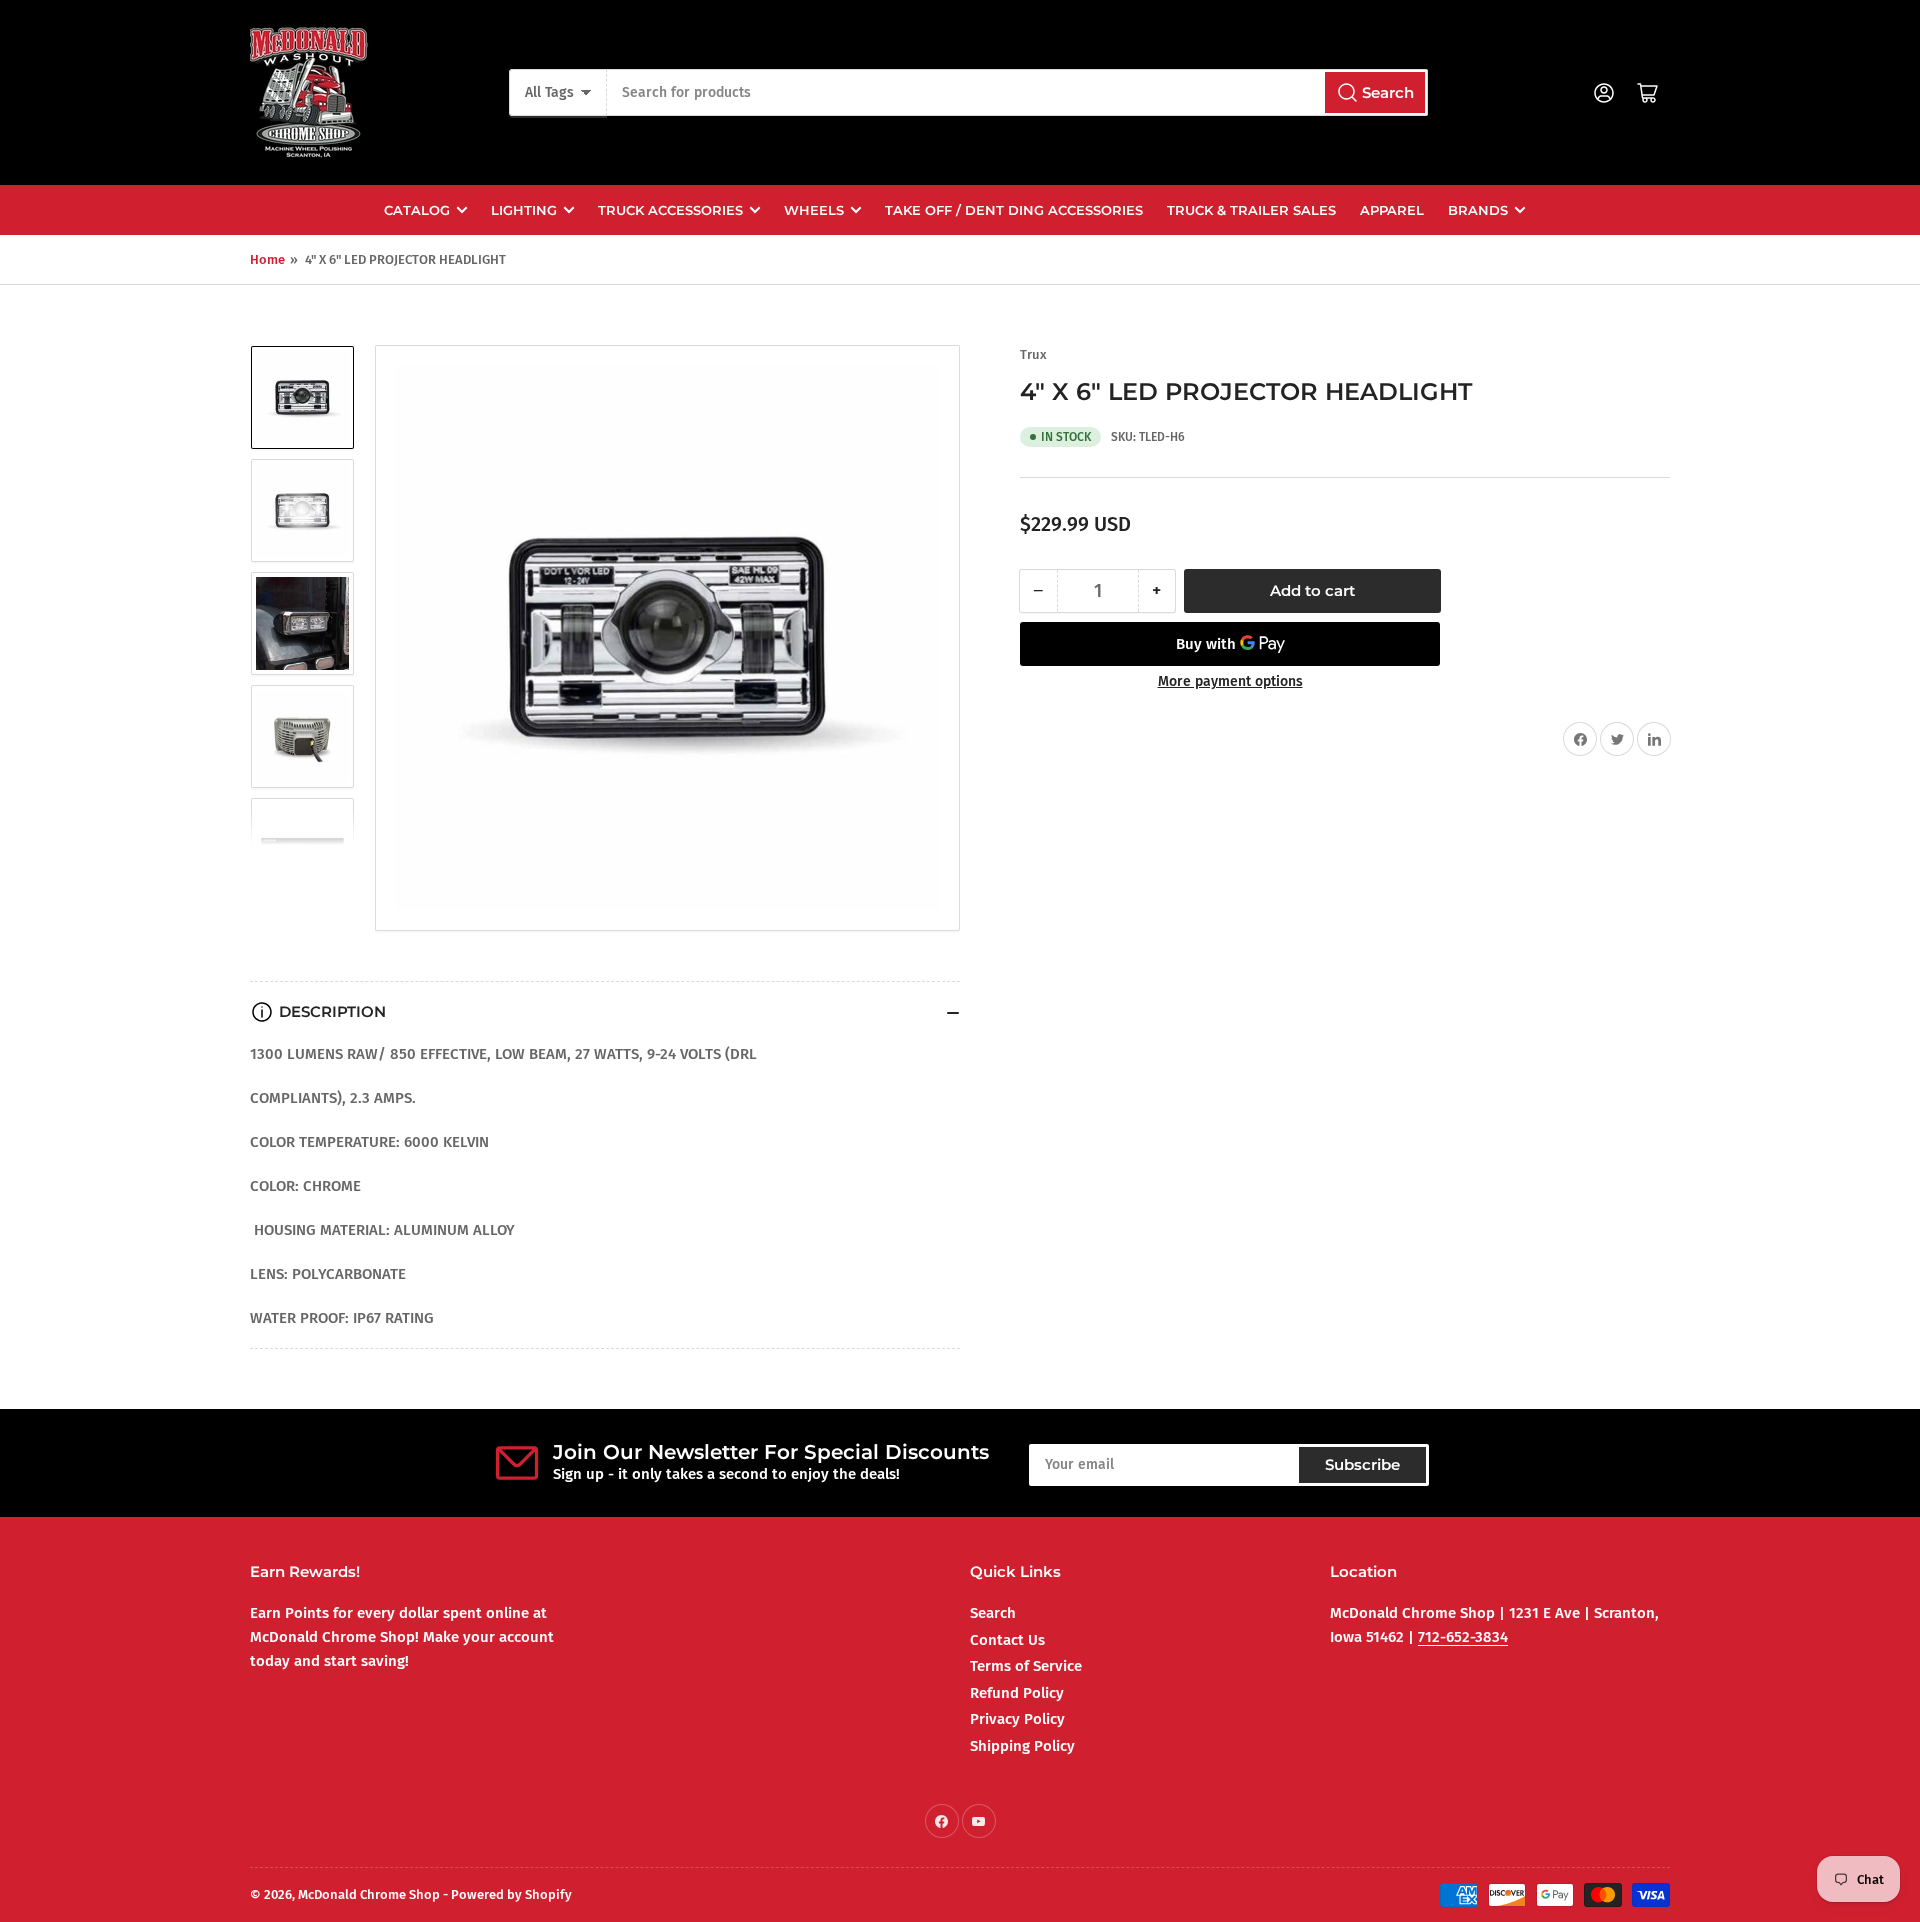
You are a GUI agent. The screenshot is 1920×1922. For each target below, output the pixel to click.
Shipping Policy (1022, 1746)
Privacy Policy (1017, 1719)
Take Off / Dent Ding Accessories (1014, 210)
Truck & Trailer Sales (1251, 210)
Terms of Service (1026, 1666)
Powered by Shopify (511, 1894)
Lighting (524, 210)
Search (993, 1613)
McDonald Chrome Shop (369, 1894)
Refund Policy (1017, 1693)
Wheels (814, 210)
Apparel (1392, 210)
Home (267, 259)
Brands (1478, 210)
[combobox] (1017, 92)
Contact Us (1007, 1640)
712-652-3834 (1463, 1637)
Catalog (417, 210)
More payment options (1230, 681)
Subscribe (1362, 1464)
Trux (1033, 354)
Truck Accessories (670, 210)
